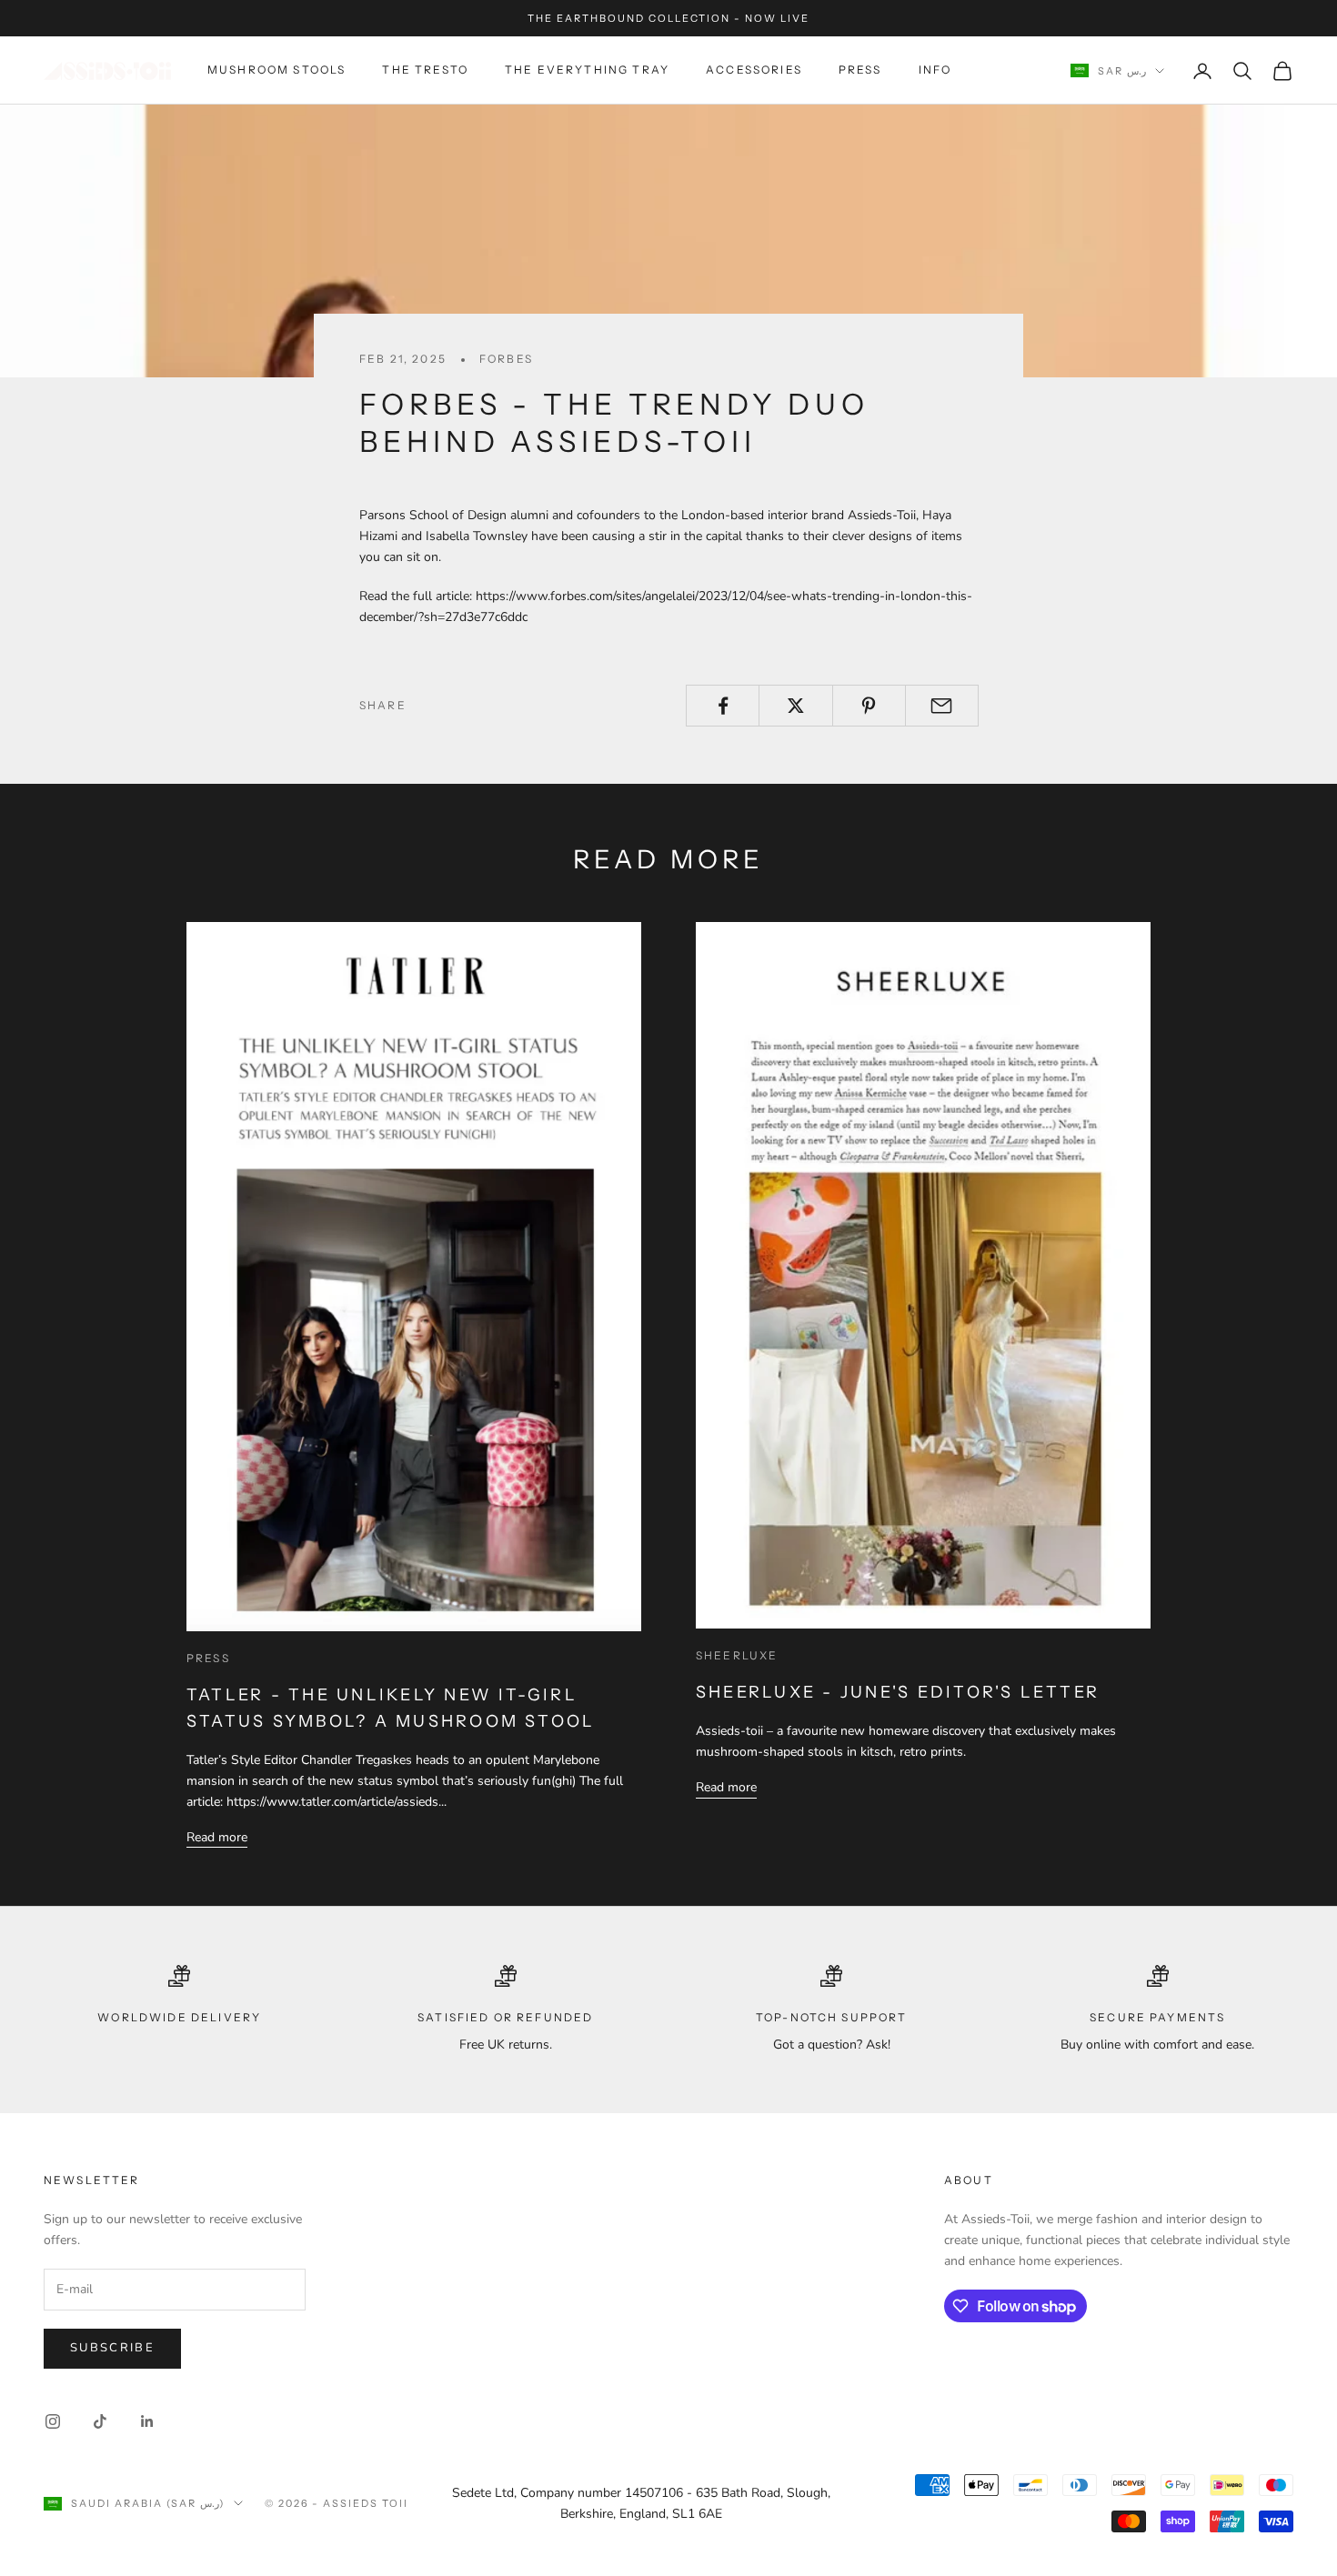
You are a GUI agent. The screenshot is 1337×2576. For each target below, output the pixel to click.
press (208, 1658)
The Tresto (425, 70)
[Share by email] (942, 706)
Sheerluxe (737, 1655)
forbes (506, 359)
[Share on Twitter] (795, 706)
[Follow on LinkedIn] (147, 2421)
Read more (217, 1837)
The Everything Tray (587, 70)
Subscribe (112, 2348)
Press (860, 70)
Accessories (754, 70)
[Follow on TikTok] (100, 2421)
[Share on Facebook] (723, 706)
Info (935, 70)
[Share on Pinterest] (869, 706)
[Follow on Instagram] (53, 2421)
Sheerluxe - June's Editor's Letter (898, 1692)
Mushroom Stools (276, 70)
